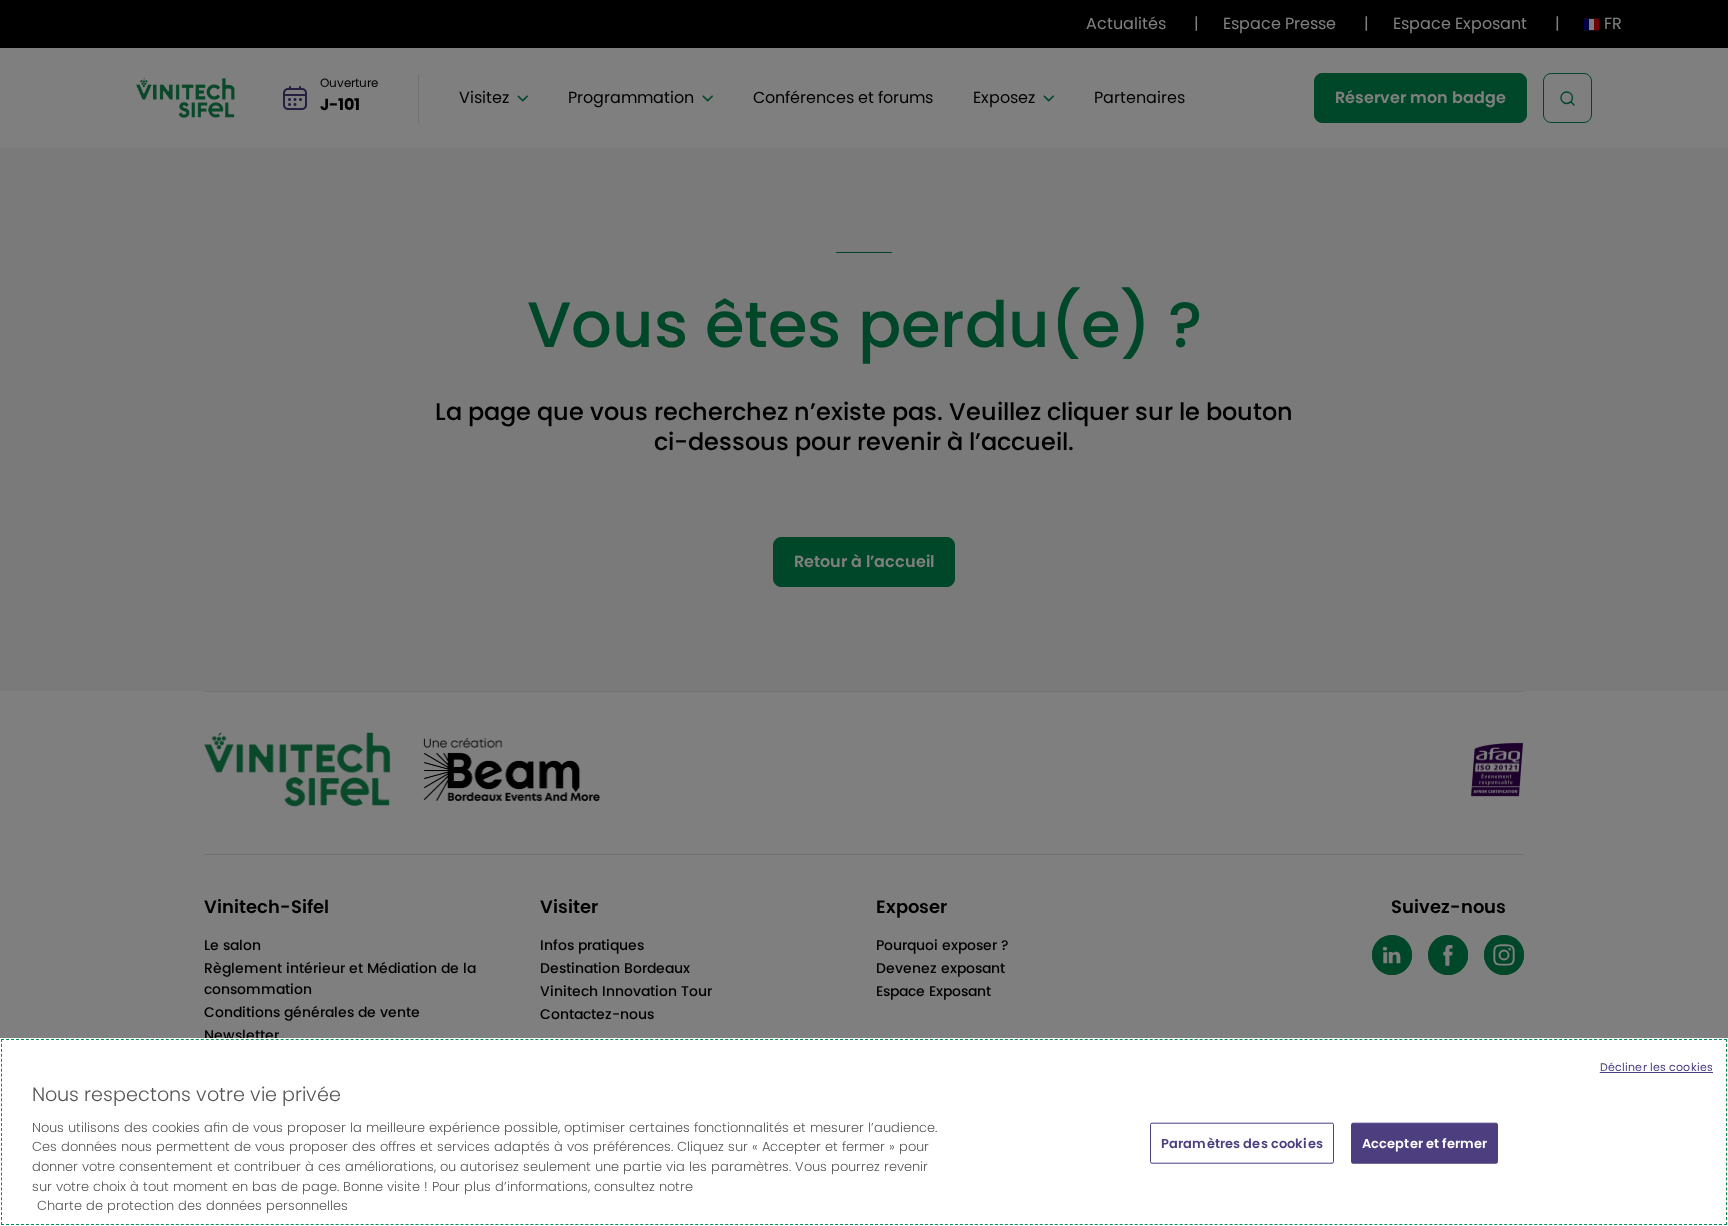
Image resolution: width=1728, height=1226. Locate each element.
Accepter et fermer (1424, 1142)
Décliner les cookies (1656, 1067)
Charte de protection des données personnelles (192, 1205)
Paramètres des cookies (1242, 1142)
